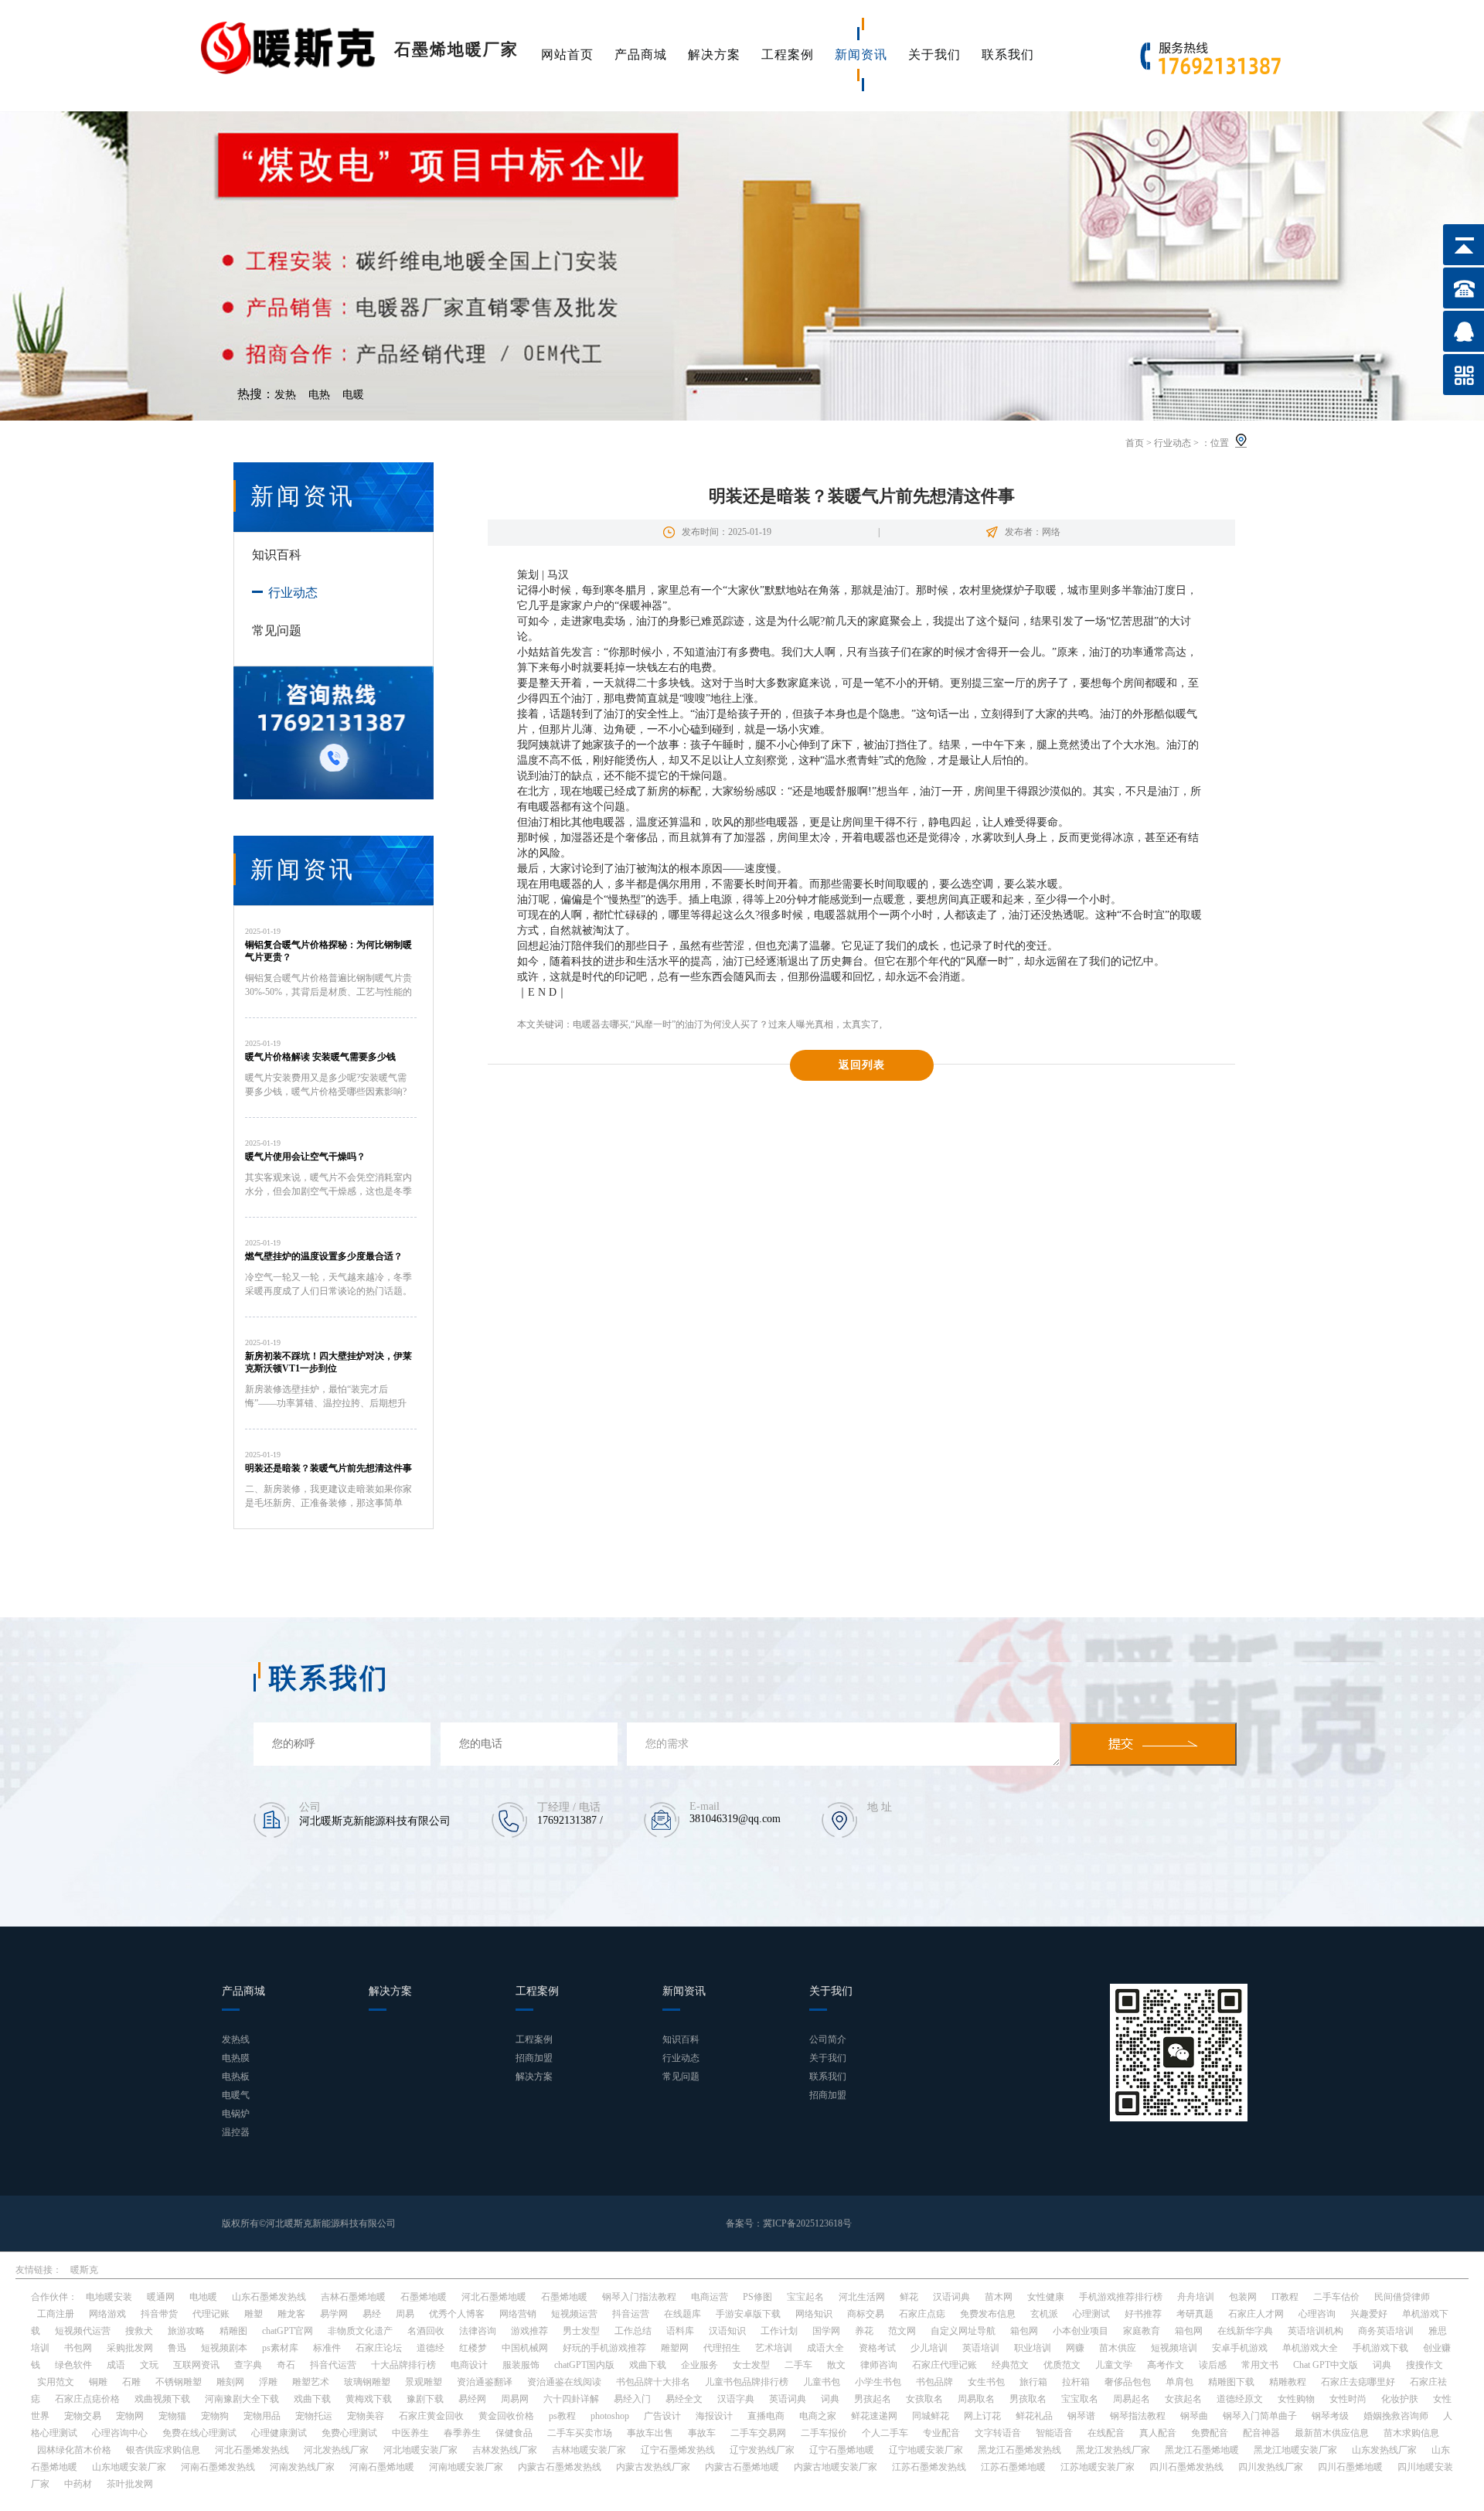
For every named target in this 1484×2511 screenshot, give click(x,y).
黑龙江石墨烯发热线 (1019, 2450)
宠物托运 (314, 2416)
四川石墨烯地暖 (1350, 2467)
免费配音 (1210, 2433)
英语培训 (981, 2348)
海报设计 (714, 2416)
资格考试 (877, 2348)
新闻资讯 (861, 55)
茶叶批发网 (130, 2484)
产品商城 (641, 55)
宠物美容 (366, 2416)
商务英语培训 (1386, 2331)
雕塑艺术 (311, 2382)
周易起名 (1132, 2399)
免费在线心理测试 (199, 2433)
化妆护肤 (1400, 2399)
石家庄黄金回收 (431, 2416)
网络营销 (518, 2314)
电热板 (236, 2077)
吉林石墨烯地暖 (353, 2297)
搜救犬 (139, 2331)
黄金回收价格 (506, 2416)
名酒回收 (426, 2331)
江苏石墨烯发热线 (929, 2467)
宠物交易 (83, 2416)
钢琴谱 (1081, 2416)
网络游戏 (107, 2314)
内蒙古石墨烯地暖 (742, 2467)
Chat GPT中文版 (1326, 2365)
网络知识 (814, 2314)
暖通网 (161, 2297)
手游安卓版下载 (748, 2314)
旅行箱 (1033, 2382)
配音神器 (1261, 2433)
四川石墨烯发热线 (1186, 2467)
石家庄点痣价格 (87, 2399)
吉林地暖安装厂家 (589, 2450)
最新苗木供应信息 (1332, 2433)
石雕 (131, 2382)
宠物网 (130, 2416)
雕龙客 (291, 2314)
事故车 (702, 2433)
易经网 (472, 2399)
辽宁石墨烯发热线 (678, 2450)
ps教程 (562, 2416)
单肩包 (1179, 2382)
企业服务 (699, 2365)
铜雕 (98, 2382)
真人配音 (1158, 2433)
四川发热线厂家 (1271, 2467)
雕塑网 (675, 2348)
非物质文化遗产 (360, 2331)
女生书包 (986, 2382)
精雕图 (233, 2331)
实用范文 (56, 2382)
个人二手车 (885, 2433)
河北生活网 (862, 2297)
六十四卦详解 (571, 2399)
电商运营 (710, 2297)
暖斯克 (84, 2270)
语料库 (680, 2331)
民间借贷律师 (1402, 2297)
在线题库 (682, 2314)
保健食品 (514, 2433)
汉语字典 (736, 2399)
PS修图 (757, 2297)
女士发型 (751, 2365)
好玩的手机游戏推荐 (604, 2348)
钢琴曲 (1194, 2416)
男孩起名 (873, 2399)
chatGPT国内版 (584, 2365)
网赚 (1075, 2348)
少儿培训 (929, 2348)
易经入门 (632, 2399)
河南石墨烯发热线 (218, 2467)
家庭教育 (1142, 2331)
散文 (836, 2365)
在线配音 (1106, 2433)
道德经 (431, 2348)
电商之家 (818, 2416)
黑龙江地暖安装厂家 (1295, 2450)
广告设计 (662, 2416)
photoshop (610, 2416)
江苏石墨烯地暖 (1013, 2467)
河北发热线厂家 (336, 2450)
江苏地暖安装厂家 (1098, 2467)
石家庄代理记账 (945, 2365)
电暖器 (544, 807)
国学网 (826, 2331)
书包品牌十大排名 (653, 2382)
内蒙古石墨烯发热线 (560, 2467)
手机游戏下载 (1380, 2348)
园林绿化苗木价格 (74, 2450)
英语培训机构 (1316, 2331)
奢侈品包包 (1128, 2382)
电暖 (353, 395)
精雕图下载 (1231, 2382)
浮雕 (268, 2382)
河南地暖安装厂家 (466, 2467)
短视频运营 (574, 2314)
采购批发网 (130, 2348)
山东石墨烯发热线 (269, 2297)
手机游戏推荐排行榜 (1121, 2297)
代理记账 (211, 2314)
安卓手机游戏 (1240, 2348)
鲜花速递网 (874, 2416)
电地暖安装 (109, 2297)
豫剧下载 (425, 2399)
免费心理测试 (349, 2433)
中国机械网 (525, 2348)
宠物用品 (262, 2416)
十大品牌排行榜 (403, 2365)
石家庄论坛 (379, 2348)
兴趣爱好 (1369, 2314)
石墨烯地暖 (424, 2297)
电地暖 (203, 2297)
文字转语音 (998, 2433)
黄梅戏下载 (369, 2399)
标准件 (327, 2348)
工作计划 (779, 2331)
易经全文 (684, 2399)
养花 (864, 2331)
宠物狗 (215, 2416)
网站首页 (567, 55)
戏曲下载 (648, 2365)
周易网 (515, 2399)
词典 (1382, 2365)
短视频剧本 (224, 2348)
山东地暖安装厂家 (129, 2467)
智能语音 (1054, 2433)
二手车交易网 (758, 2433)
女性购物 (1296, 2399)
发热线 (236, 2039)
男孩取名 (1028, 2399)
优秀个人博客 (457, 2314)
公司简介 (828, 2039)
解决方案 (714, 55)
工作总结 (633, 2331)
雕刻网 (230, 2382)
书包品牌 (934, 2382)
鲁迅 (177, 2348)
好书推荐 (1143, 2314)
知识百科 (277, 555)
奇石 (286, 2365)
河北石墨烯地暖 (494, 2297)
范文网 (902, 2331)
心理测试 (1091, 2314)
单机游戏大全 (1310, 2348)
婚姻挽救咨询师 (1396, 2416)
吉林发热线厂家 (505, 2450)
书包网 (78, 2348)
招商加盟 (534, 2058)
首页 (1135, 443)
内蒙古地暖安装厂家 (836, 2467)
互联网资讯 (196, 2365)
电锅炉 (236, 2114)
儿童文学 (1114, 2365)
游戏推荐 (529, 2331)
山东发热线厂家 (1384, 2450)
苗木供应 (1118, 2348)
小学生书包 (878, 2382)
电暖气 (236, 2095)
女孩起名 (1183, 2399)
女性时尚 (1348, 2399)
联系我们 (1008, 55)
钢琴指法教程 (1138, 2416)
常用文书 (1260, 2365)
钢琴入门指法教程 (639, 2297)
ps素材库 (280, 2348)
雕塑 (254, 2314)
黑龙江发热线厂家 (1113, 2450)
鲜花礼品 (1034, 2416)
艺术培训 (774, 2348)
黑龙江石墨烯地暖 (1202, 2450)
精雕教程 (1288, 2382)
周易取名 (976, 2399)
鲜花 (909, 2297)
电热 (319, 395)
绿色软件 (73, 2365)
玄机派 (1044, 2314)
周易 (405, 2314)
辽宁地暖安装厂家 (926, 2450)
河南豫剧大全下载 (242, 2399)
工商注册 (56, 2314)
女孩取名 (924, 2399)
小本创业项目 (1081, 2331)
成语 (116, 2365)
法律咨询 (478, 2331)
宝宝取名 (1080, 2399)
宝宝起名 (805, 2297)
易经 (372, 2314)
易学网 (334, 2314)
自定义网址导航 (963, 2331)
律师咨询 (879, 2365)
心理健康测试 (279, 2433)
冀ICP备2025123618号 (807, 2223)
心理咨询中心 (120, 2433)
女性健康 (1046, 2297)
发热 (285, 395)
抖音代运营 (333, 2365)
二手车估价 (1336, 2297)
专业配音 (941, 2433)
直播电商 (766, 2416)
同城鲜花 (931, 2416)
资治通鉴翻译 (485, 2382)
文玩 (149, 2365)
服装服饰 (521, 2365)
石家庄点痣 (922, 2314)
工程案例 (788, 55)
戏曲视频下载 (162, 2399)
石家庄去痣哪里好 (1358, 2382)
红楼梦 (473, 2348)
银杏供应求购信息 (163, 2450)
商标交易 (866, 2314)
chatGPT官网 (288, 2331)
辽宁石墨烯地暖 (842, 2450)
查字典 (248, 2365)
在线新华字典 (1245, 2331)
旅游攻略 (186, 2331)
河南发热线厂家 (302, 2467)
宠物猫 (172, 2416)
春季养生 (462, 2433)
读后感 (1213, 2365)
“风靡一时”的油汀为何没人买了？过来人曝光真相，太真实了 (755, 1024)
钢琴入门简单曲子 (1260, 2416)
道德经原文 (1240, 2399)
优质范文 (1062, 2365)
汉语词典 (951, 2297)
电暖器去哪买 (601, 1024)
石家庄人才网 (1256, 2314)
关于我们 (934, 55)
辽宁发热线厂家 (762, 2450)
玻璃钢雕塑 (367, 2382)
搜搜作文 (1424, 2365)
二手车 (798, 2365)
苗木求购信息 (1411, 2433)
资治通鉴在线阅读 (564, 2382)
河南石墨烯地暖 (382, 2467)
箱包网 (1024, 2331)
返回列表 (862, 1065)
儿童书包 (822, 2382)
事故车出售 (650, 2433)
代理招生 (722, 2348)
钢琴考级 (1330, 2416)
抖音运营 (631, 2314)
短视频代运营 (83, 2331)
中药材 (78, 2484)
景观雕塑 (424, 2382)
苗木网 (999, 2297)
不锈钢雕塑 (179, 2382)
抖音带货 (159, 2314)
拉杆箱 (1076, 2382)
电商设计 (469, 2365)
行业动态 (1173, 443)
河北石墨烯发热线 (252, 2450)
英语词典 (788, 2399)
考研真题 (1195, 2314)
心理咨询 (1317, 2314)
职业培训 (1033, 2348)
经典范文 (1010, 2365)
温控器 (236, 2132)
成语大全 (825, 2348)
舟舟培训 (1196, 2297)
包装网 (1243, 2297)
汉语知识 (727, 2331)
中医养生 (410, 2433)
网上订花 (982, 2416)
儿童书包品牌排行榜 (747, 2382)
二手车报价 (824, 2433)
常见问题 (277, 630)
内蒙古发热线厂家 (653, 2467)
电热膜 (236, 2058)
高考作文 (1166, 2365)
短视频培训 (1174, 2348)
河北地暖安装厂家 (420, 2450)
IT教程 (1285, 2297)
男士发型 (581, 2331)
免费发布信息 (988, 2314)
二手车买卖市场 (580, 2433)
